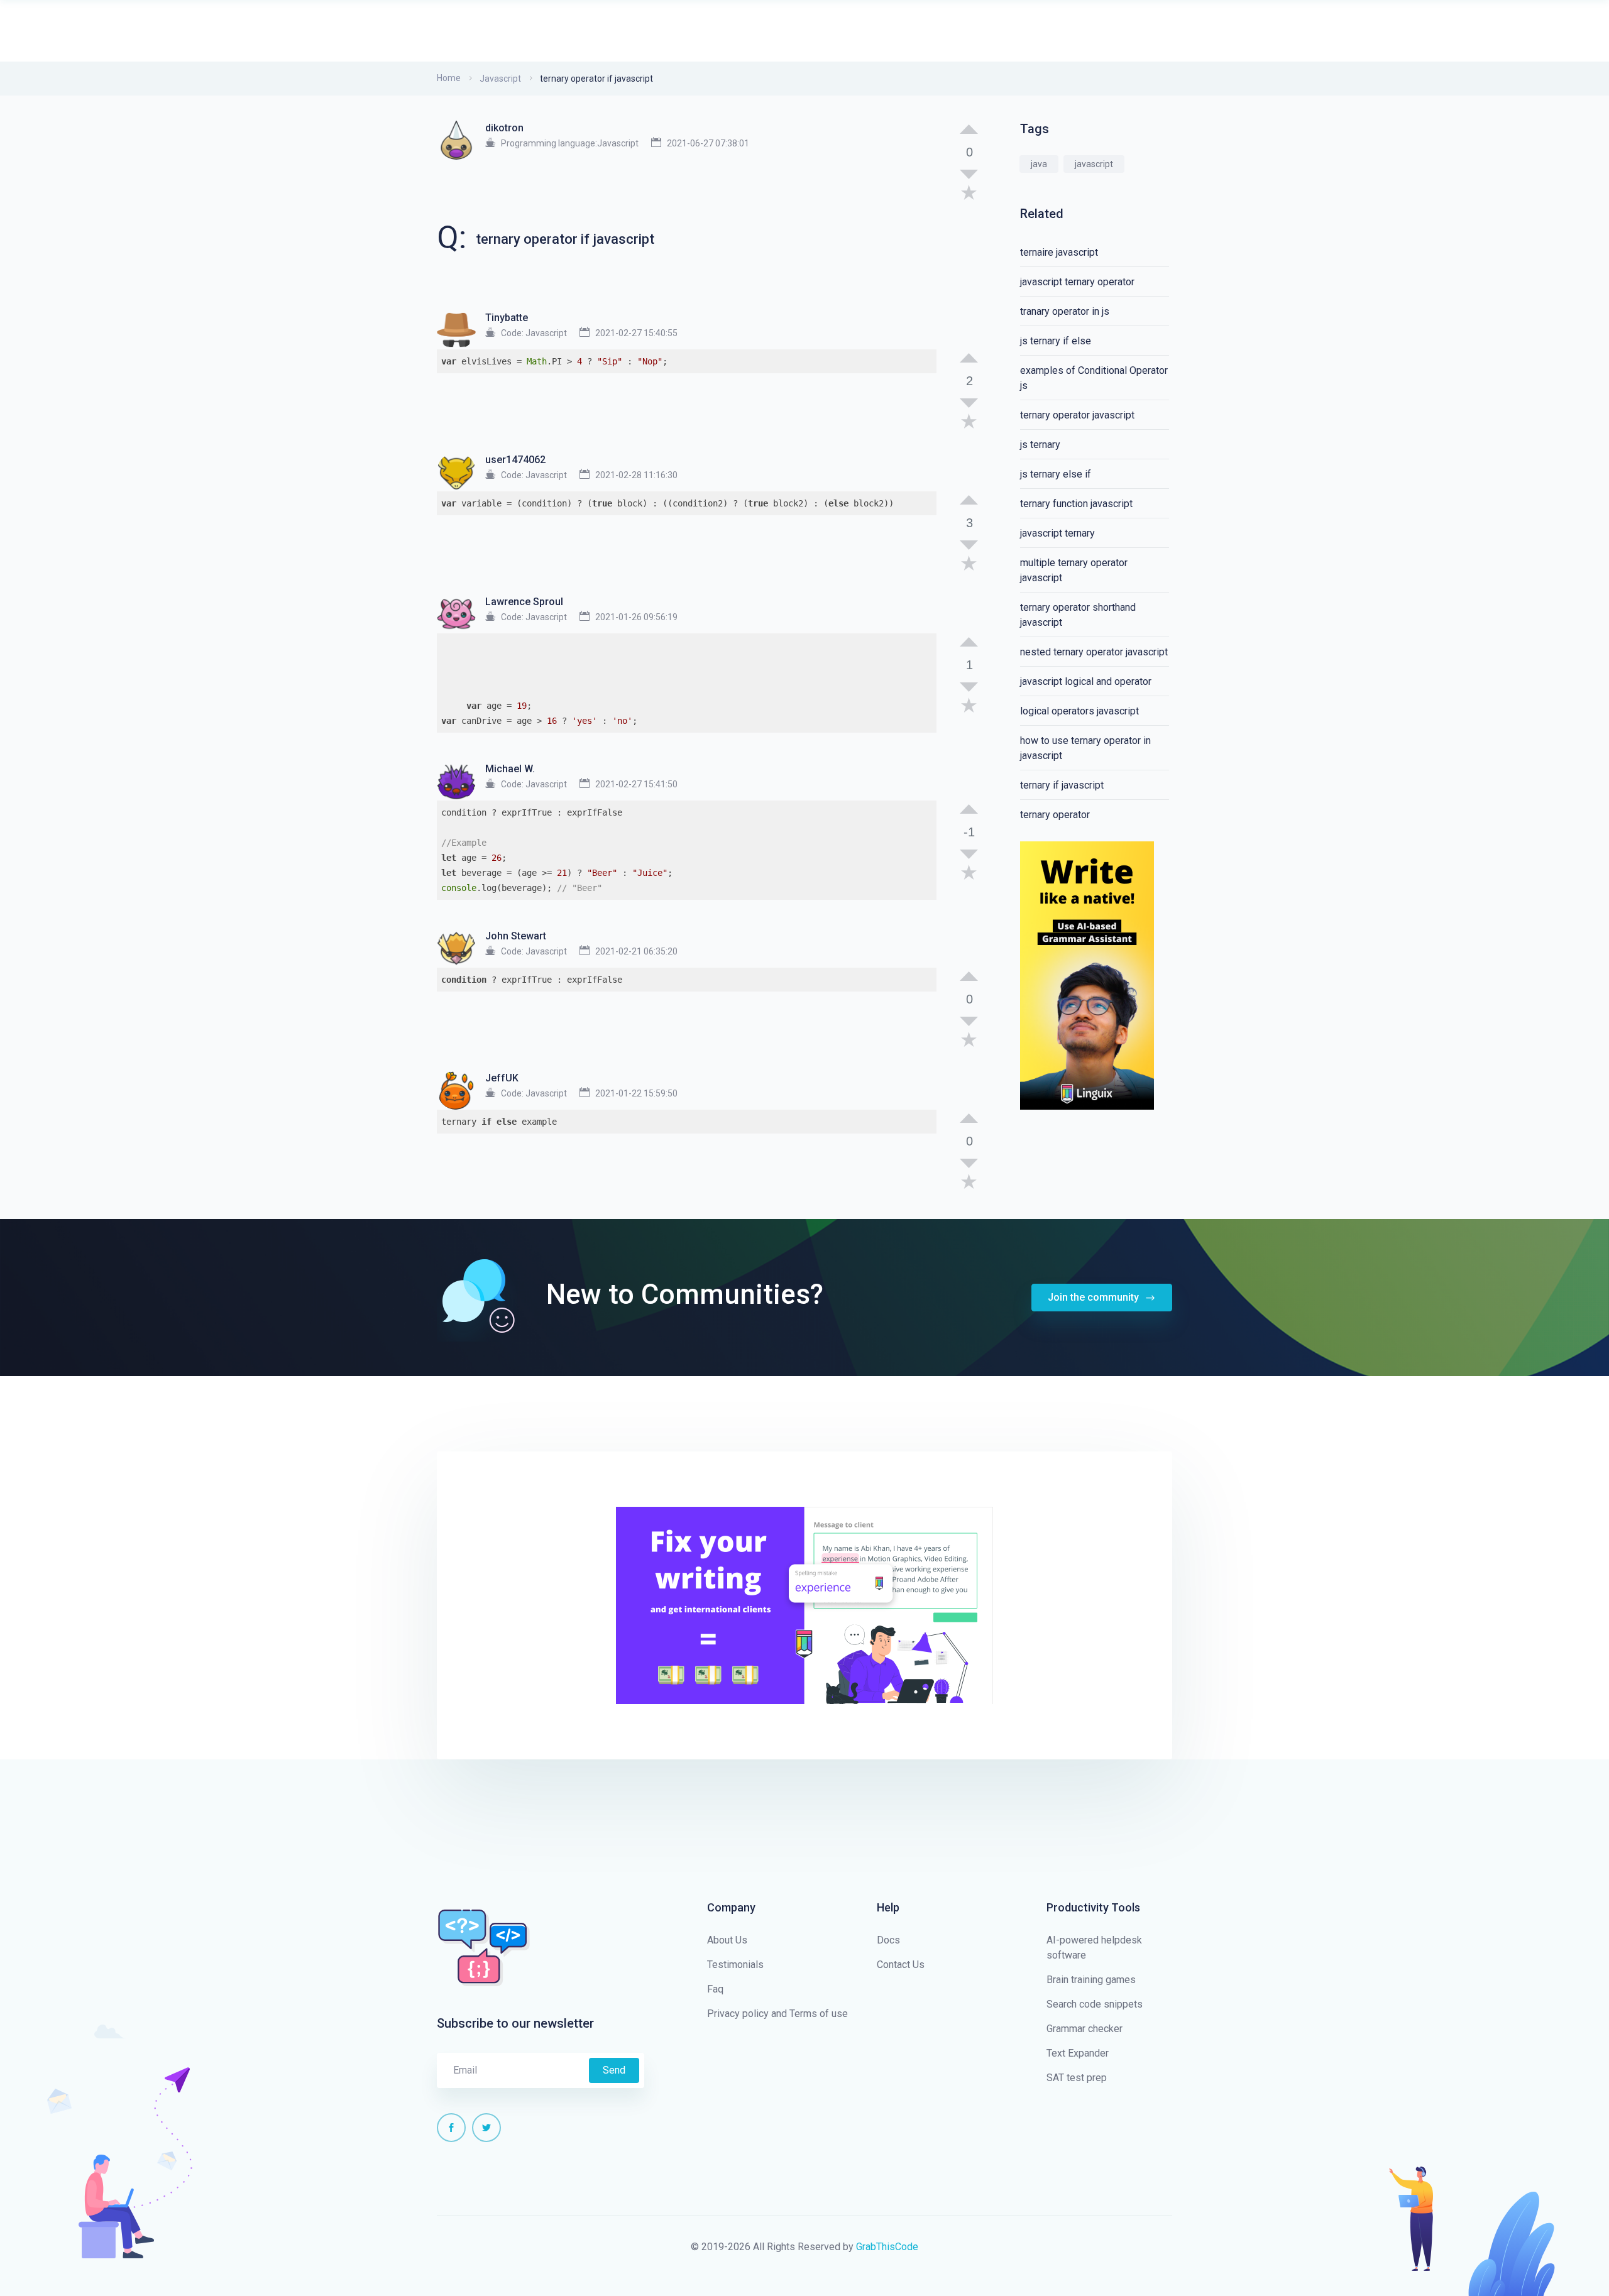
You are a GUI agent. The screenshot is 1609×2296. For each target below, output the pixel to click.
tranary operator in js (1065, 311)
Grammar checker (1085, 2029)
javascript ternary (1057, 533)
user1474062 (515, 460)
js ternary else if (1056, 474)
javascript (1094, 164)
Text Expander (1078, 2053)
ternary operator (1055, 815)
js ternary (1040, 445)
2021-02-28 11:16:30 (636, 475)
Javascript (500, 79)
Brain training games (1091, 1980)
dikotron (504, 128)
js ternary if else (1056, 341)
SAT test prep (1077, 2078)
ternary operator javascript (1077, 415)
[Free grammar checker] (1087, 975)
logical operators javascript (1079, 711)
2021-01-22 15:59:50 (636, 1093)
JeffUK (502, 1078)
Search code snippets (1095, 2004)
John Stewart (516, 936)
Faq (715, 1989)
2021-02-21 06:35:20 (636, 951)
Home (449, 78)
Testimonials (735, 1965)
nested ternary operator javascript (1094, 652)
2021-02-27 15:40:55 (636, 333)
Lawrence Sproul (524, 602)
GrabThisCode (887, 2247)
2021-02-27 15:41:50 (636, 784)
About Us (727, 1940)
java (1039, 164)
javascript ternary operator (1077, 282)
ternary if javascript (1062, 785)
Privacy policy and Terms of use (777, 2014)
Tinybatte (507, 318)
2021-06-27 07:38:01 (708, 143)
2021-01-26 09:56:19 (636, 617)
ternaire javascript (1059, 252)
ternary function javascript (1076, 504)
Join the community (1095, 1297)
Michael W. (510, 769)
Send (614, 2070)
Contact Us (901, 1965)
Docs (888, 1940)
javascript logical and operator (1086, 681)
